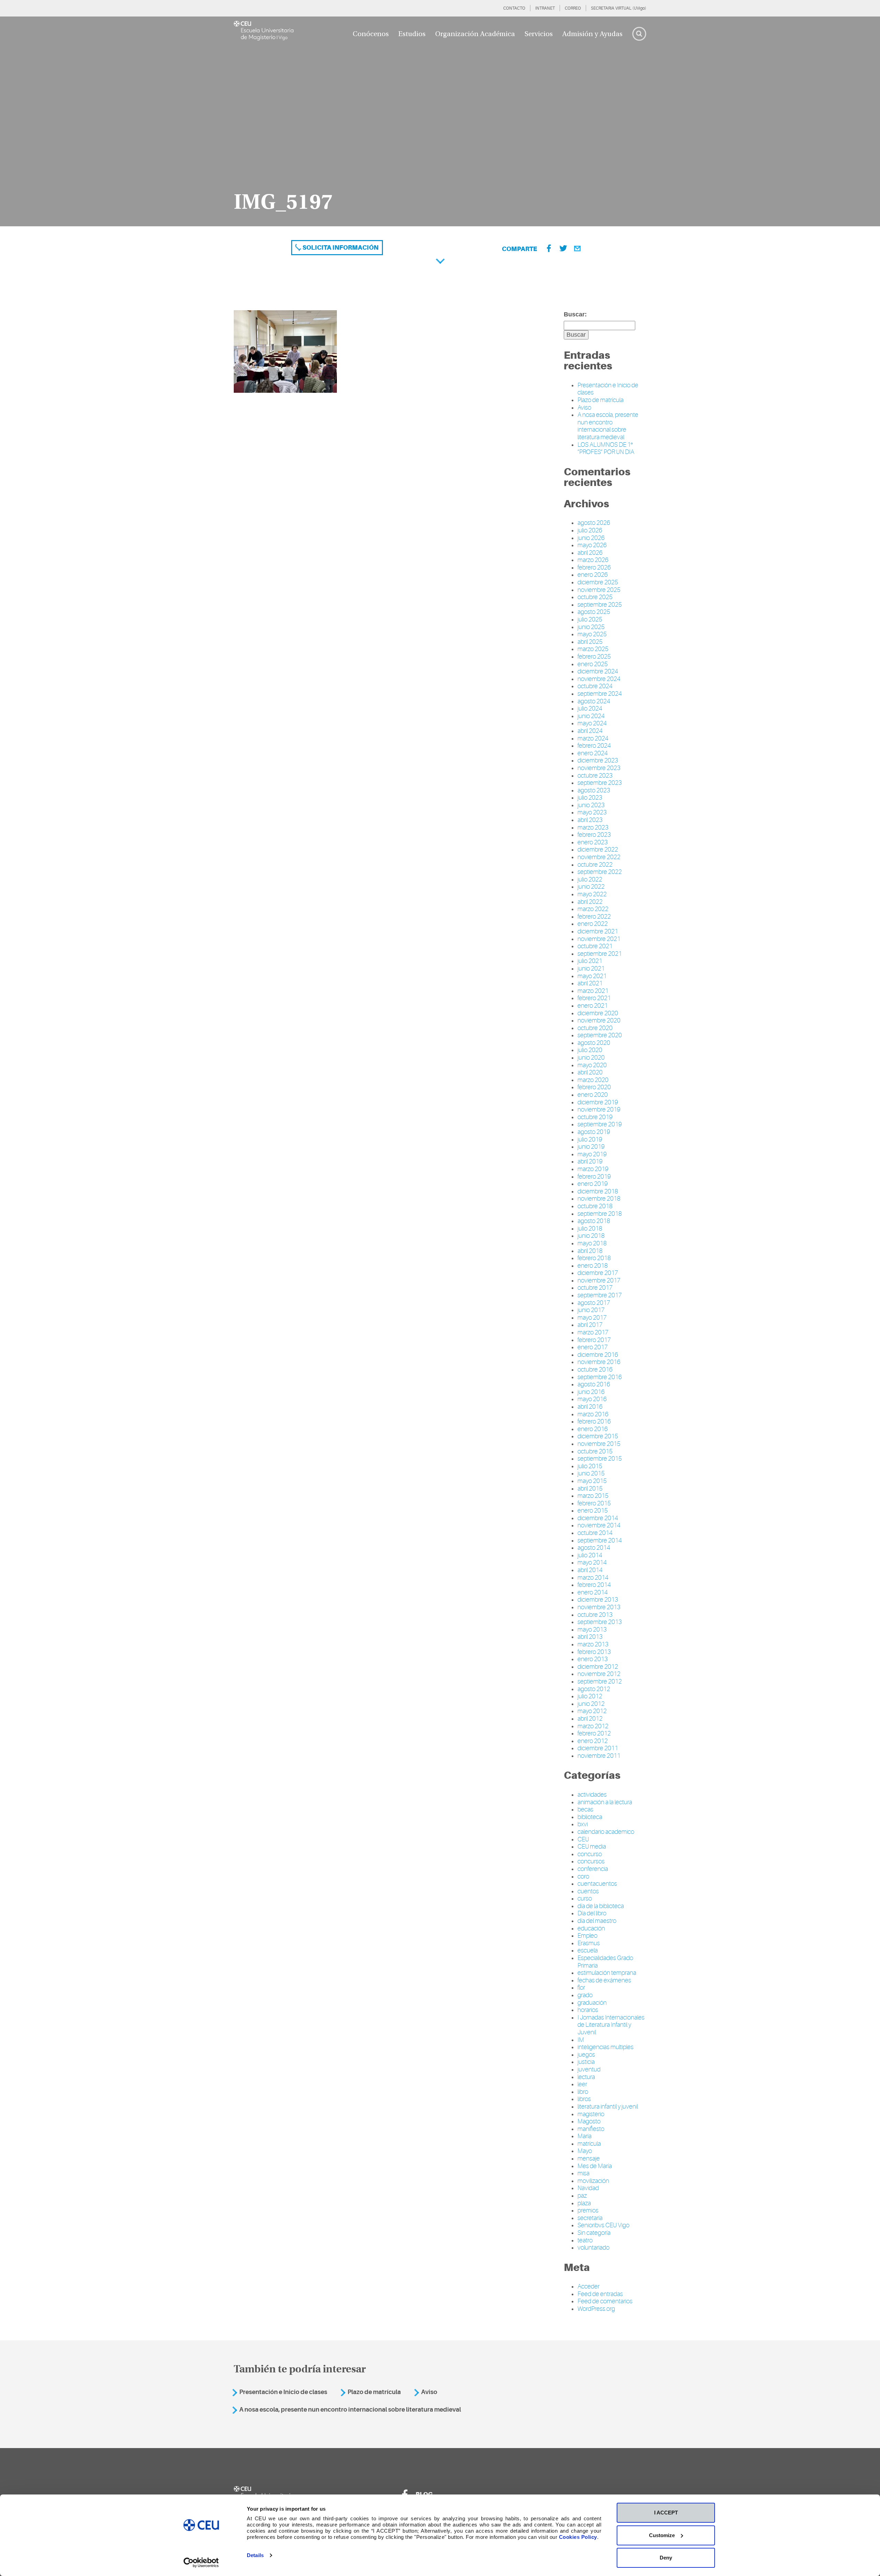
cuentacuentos (597, 1884)
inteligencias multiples (606, 2047)
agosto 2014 (594, 1548)
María (585, 2136)
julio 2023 (590, 798)
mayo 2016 (592, 1399)
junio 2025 (591, 627)
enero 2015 (593, 1511)
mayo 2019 (592, 1154)
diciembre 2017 (598, 1273)
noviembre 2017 (599, 1280)
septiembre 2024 (600, 694)
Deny (666, 2558)
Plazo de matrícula (601, 400)
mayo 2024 (592, 723)
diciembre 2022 (598, 849)
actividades (592, 1795)
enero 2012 (593, 1741)
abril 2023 (590, 820)
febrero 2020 (594, 1087)
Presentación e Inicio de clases (283, 2392)
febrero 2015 (594, 1503)
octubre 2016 (595, 1370)
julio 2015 (590, 1466)
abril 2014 (590, 1570)
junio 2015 (591, 1473)
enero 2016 (593, 1429)
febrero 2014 (594, 1585)
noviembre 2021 (599, 939)
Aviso (584, 408)
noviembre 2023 (599, 768)
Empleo (587, 1936)
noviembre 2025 (599, 590)
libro (583, 2092)
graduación (592, 2003)
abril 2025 (590, 642)
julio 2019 (590, 1139)
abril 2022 (590, 902)
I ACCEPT (666, 2513)
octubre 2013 (595, 1615)
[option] (440, 121)
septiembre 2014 (600, 1540)
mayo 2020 (592, 1065)
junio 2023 (591, 805)
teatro (585, 2240)
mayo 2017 (592, 1318)
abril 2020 (590, 1072)
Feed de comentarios (605, 2301)
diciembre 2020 (598, 1013)
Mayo (585, 2151)
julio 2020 (590, 1050)
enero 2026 (593, 575)
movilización (593, 2181)
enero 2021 (593, 1006)
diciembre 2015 (598, 1436)
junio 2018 (591, 1236)
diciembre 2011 (598, 1748)
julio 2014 (590, 1555)
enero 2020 (593, 1095)
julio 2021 (590, 961)
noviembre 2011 (599, 1756)
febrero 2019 (594, 1177)
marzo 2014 (593, 1578)
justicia (586, 2062)
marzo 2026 (593, 560)
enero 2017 (593, 1347)
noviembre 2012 (599, 1674)
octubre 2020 (595, 1028)
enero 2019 (593, 1184)
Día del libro (592, 1913)
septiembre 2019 (600, 1124)
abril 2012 (590, 1719)
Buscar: (575, 314)
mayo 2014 (592, 1562)
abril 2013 (590, 1637)
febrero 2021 (594, 998)
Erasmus (589, 1943)
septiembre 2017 (600, 1295)
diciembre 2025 (598, 582)
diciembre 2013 (598, 1600)
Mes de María (595, 2166)
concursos (591, 1861)
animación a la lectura (605, 1802)
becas (585, 1809)
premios (588, 2210)
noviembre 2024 (599, 679)
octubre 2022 (595, 865)
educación (591, 1928)
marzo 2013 (593, 1644)
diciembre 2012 (598, 1667)
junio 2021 (591, 968)
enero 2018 (593, 1266)
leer (582, 2084)
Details (255, 2555)
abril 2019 (590, 1161)
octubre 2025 (595, 597)
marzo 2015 (593, 1496)
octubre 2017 (595, 1288)
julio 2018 (590, 1229)
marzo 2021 (593, 991)
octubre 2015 (595, 1451)
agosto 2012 (594, 1689)
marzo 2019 (593, 1169)
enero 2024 (593, 753)
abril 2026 (590, 553)
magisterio (591, 2114)
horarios (588, 2010)
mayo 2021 (592, 976)
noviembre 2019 (599, 1110)
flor (581, 1988)
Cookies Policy (578, 2537)
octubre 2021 (595, 946)
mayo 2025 (592, 634)
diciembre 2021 (598, 931)
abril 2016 (590, 1407)
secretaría (590, 2218)
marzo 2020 (593, 1080)
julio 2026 (590, 530)
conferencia (593, 1869)
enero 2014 (593, 1592)
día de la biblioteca (601, 1906)
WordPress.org (596, 2309)
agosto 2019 (594, 1132)
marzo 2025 (593, 649)
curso (585, 1898)
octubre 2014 (595, 1533)
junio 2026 (591, 538)
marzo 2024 (593, 738)
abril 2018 (590, 1251)
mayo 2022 (592, 894)
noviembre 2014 (599, 1525)
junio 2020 (591, 1058)
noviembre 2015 (599, 1444)
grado (585, 1995)
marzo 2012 (593, 1726)
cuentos (588, 1891)
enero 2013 (593, 1659)
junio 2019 (591, 1147)
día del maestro (597, 1921)
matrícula (589, 2144)
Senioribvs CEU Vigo (603, 2225)
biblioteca (590, 1817)
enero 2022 (593, 924)
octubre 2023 (595, 776)
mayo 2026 (592, 545)
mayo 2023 (592, 812)
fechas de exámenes (604, 1980)
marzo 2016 (593, 1414)
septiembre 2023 (600, 783)
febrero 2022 (594, 917)
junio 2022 (591, 887)
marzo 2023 (593, 827)
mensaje (589, 2158)
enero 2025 (593, 664)
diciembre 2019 (598, 1102)
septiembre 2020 (600, 1035)
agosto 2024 (594, 701)
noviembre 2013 (599, 1607)
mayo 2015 (592, 1481)
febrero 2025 (594, 657)
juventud (589, 2069)
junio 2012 (591, 1704)
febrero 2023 (594, 835)
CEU (583, 1839)
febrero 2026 (594, 567)
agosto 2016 (594, 1384)
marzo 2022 (593, 909)
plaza (584, 2203)
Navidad (588, 2188)
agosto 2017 (594, 1303)
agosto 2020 (594, 1043)
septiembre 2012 (600, 1681)
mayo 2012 (592, 1711)
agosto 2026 (594, 523)
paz (582, 2196)
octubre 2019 (595, 1117)
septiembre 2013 (600, 1622)
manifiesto (591, 2129)
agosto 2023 (594, 790)
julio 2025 (590, 619)
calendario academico (606, 1832)
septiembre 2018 (600, 1214)
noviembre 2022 (599, 857)
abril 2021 (590, 983)
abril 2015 (590, 1489)
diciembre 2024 (598, 671)
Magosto (589, 2121)
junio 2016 (591, 1392)
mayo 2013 (592, 1630)
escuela (588, 1950)
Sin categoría (594, 2233)
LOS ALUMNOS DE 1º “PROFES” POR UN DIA (606, 448)
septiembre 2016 (600, 1377)
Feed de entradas (600, 2294)
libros (584, 2099)
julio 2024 (590, 708)
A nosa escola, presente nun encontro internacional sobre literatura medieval (608, 426)
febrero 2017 (594, 1340)
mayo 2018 (592, 1243)
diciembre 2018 (598, 1191)
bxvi (583, 1824)
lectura (586, 2077)
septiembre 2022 (600, 872)
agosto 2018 (594, 1221)
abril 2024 (590, 731)
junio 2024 (591, 716)
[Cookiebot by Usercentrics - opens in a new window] (201, 2563)
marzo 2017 (593, 1332)
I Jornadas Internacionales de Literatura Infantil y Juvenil (611, 2025)
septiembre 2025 (600, 605)
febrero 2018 (594, 1258)
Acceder (588, 2286)
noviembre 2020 (599, 1020)
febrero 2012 (594, 1733)
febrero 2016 (594, 1421)
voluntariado (593, 2248)
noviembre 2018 (599, 1199)
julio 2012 (590, 1696)
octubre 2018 (595, 1206)
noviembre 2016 (599, 1362)
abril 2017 (590, 1325)
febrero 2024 (594, 746)
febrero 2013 (594, 1652)
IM (581, 2040)
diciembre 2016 (598, 1355)
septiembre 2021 (600, 954)
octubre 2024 (595, 686)
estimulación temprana (607, 1973)
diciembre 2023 (598, 760)
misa (584, 2173)
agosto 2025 (594, 612)
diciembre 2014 (598, 1518)
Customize (662, 2535)
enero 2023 (593, 842)
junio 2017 (591, 1310)
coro (583, 1876)
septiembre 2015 (600, 1459)
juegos (586, 2055)
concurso (590, 1854)
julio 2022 (590, 879)
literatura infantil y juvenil (608, 2107)
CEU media (592, 1847)
